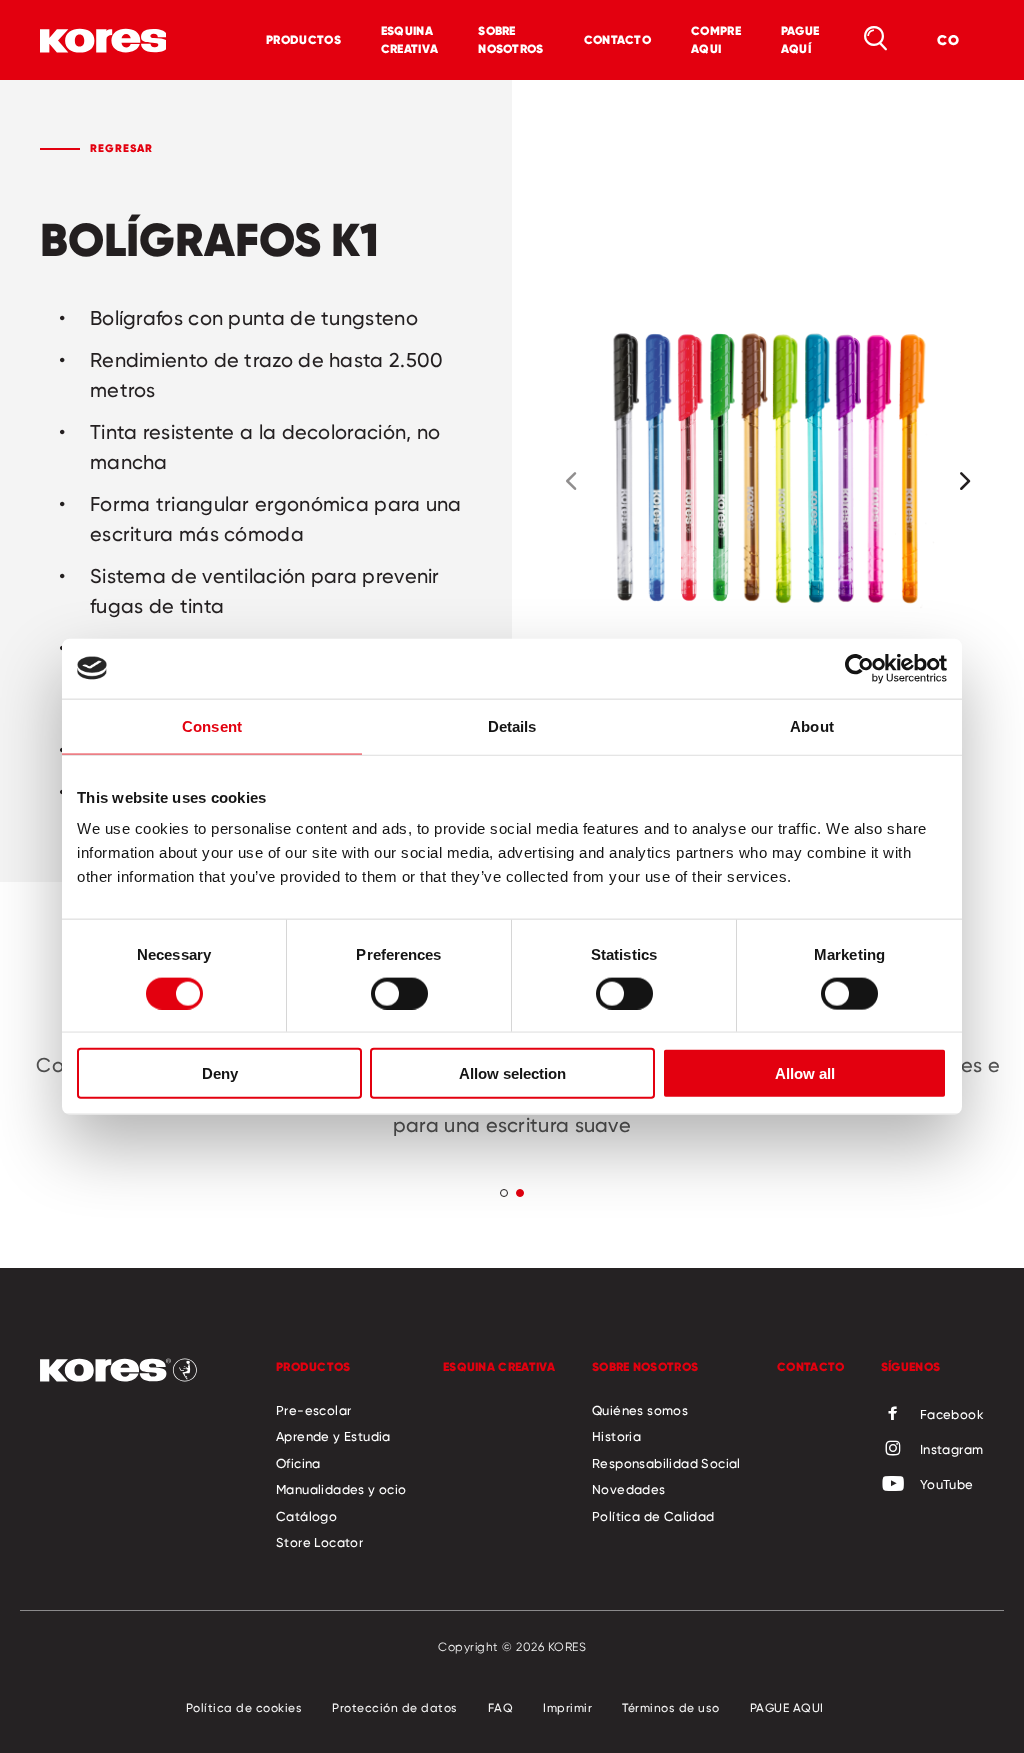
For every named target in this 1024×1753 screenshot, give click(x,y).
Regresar (121, 148)
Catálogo (306, 1516)
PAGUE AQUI (787, 1707)
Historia (616, 1436)
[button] (571, 481)
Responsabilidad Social (666, 1463)
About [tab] (812, 725)
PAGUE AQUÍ (800, 39)
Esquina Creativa (409, 39)
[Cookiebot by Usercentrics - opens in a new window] (859, 668)
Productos (303, 39)
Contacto (617, 39)
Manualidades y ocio (341, 1489)
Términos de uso (671, 1707)
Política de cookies (244, 1707)
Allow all (805, 1073)
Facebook (952, 1414)
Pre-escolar (313, 1410)
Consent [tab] (212, 725)
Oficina (298, 1463)
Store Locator (319, 1542)
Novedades (629, 1489)
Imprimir (567, 1707)
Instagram (952, 1449)
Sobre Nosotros (510, 39)
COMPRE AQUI (716, 39)
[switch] (399, 993)
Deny (220, 1073)
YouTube (947, 1484)
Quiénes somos (640, 1410)
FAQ (501, 1707)
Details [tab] (512, 725)
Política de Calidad (653, 1516)
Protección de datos (395, 1707)
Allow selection (512, 1073)
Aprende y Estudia (333, 1436)
